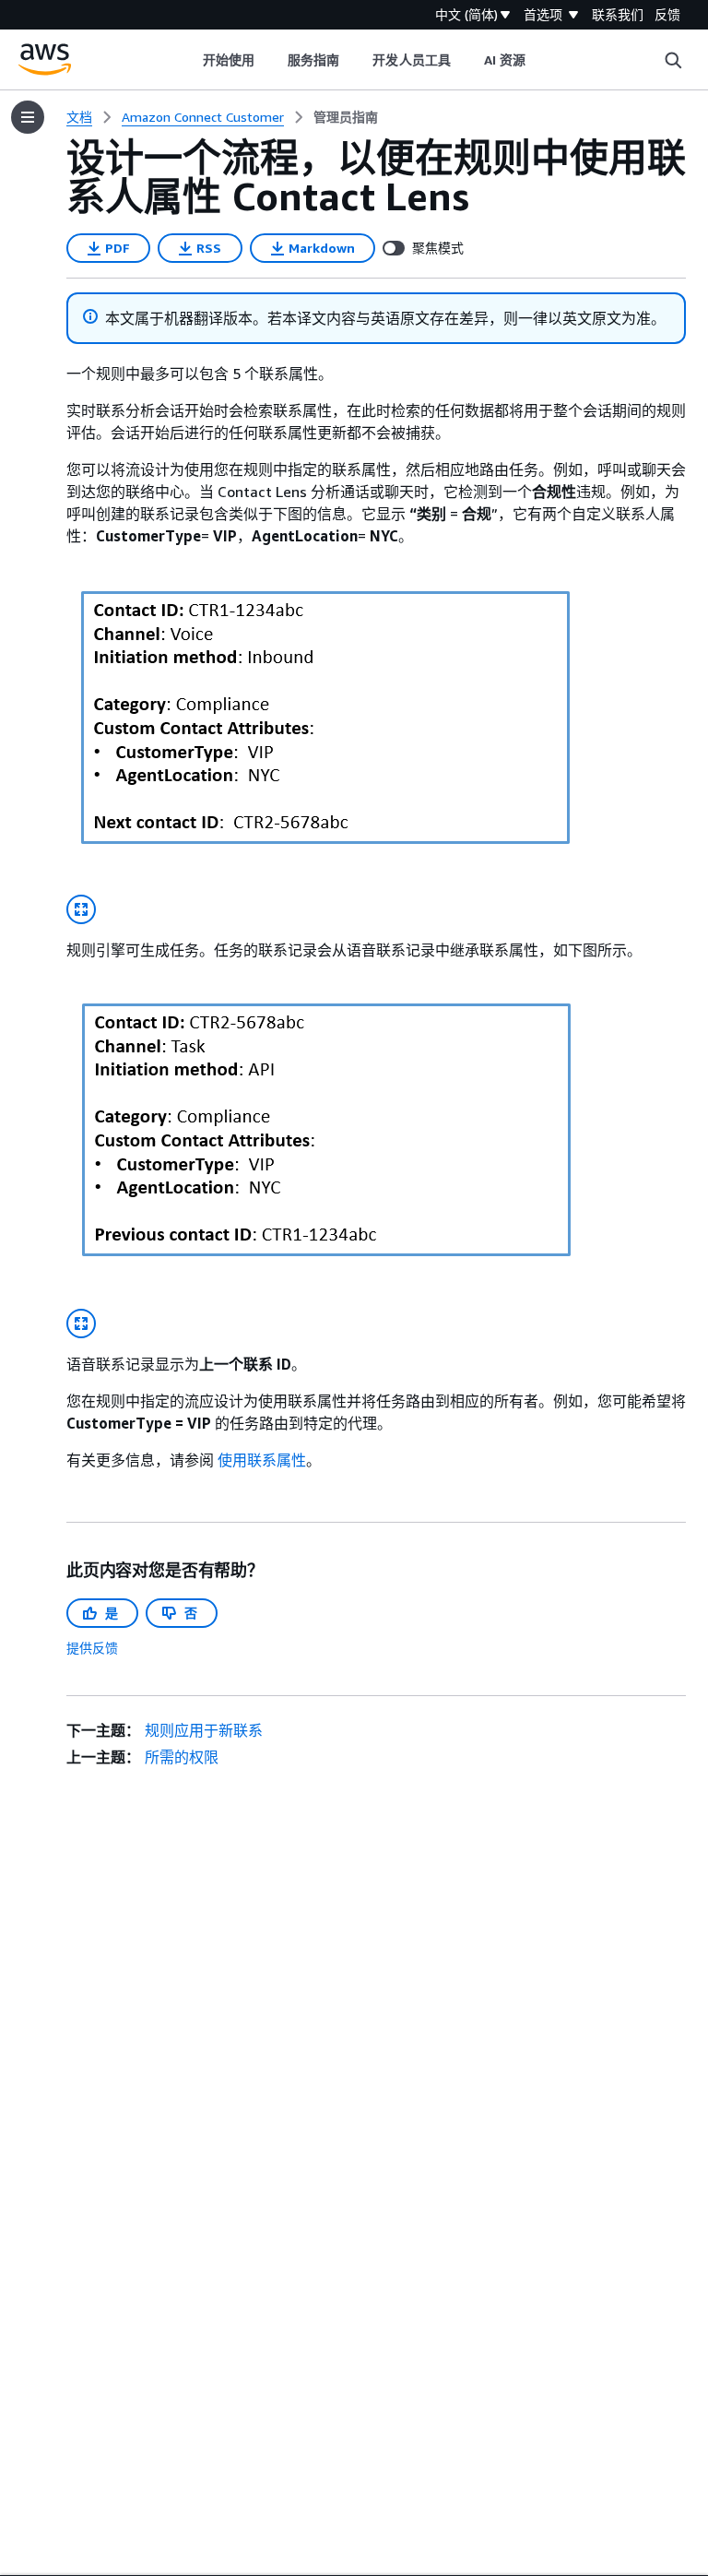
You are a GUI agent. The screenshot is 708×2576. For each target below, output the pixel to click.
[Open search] (673, 60)
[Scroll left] (189, 60)
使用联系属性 (262, 1460)
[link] (346, 117)
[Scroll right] (540, 60)
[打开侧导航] (28, 117)
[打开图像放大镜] (81, 909)
